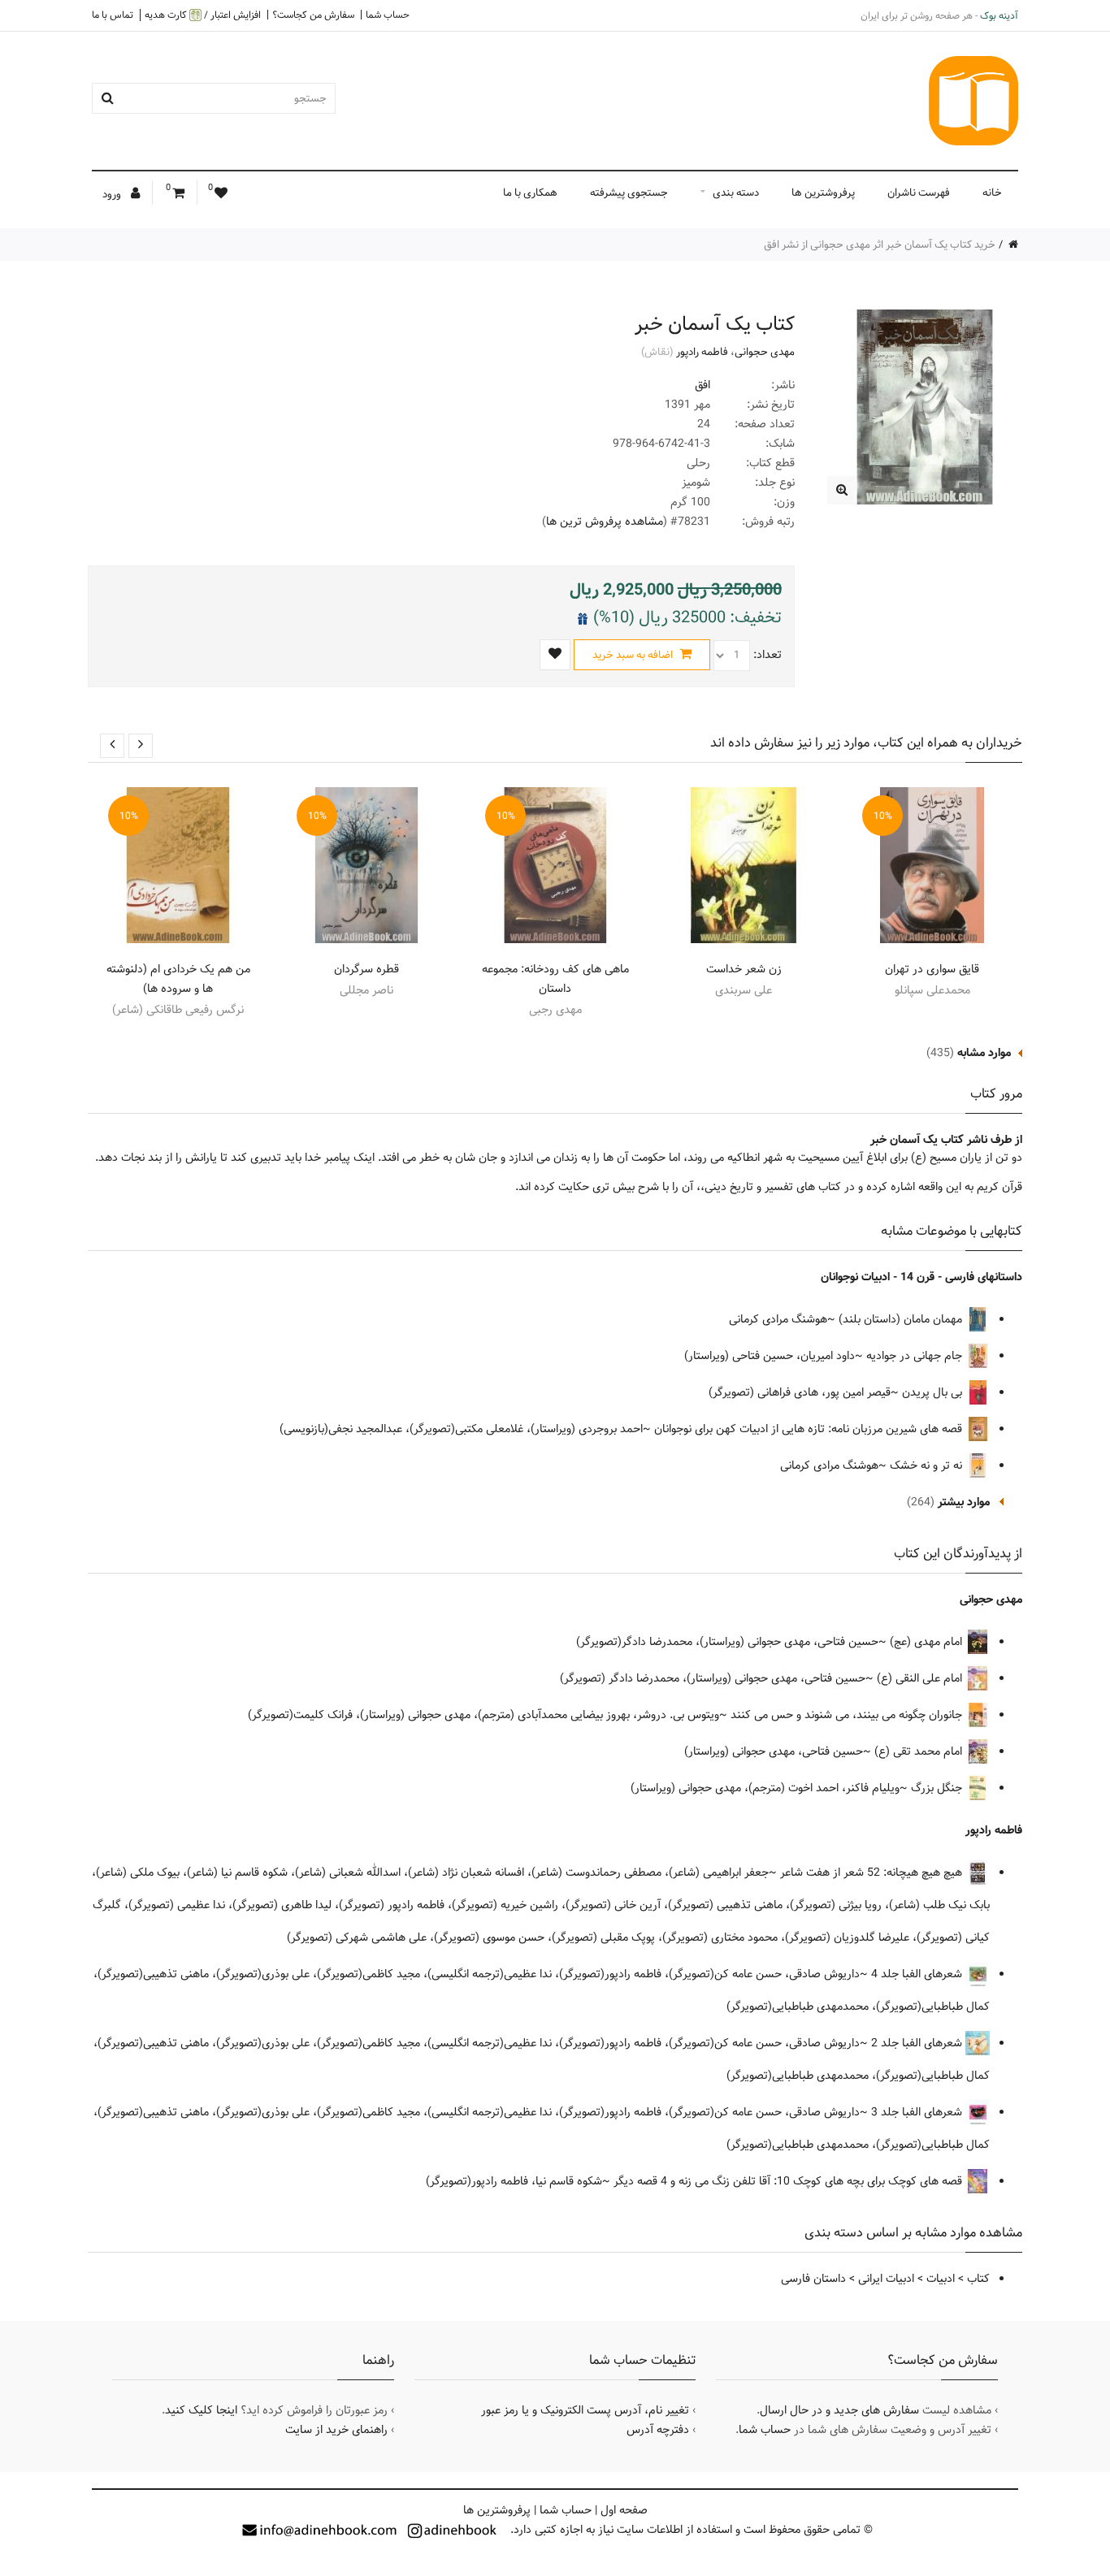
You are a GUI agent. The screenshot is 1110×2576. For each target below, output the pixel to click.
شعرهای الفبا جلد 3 (918, 2112)
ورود (113, 194)
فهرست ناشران (919, 193)
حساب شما (388, 15)
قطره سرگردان (366, 969)
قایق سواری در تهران (932, 969)
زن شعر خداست (744, 969)
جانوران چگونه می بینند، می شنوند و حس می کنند (848, 1715)
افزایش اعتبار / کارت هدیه (203, 15)
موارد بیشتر (964, 1502)
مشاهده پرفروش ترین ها (605, 522)
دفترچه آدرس (658, 2430)
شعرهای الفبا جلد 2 (918, 2043)
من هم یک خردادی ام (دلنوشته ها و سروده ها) (178, 979)
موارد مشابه (984, 1053)
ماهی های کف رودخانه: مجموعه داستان (555, 979)
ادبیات (941, 2279)
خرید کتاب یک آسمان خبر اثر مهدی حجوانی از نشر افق (880, 245)
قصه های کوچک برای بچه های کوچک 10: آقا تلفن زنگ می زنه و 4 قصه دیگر (789, 2181)
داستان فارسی (813, 2279)
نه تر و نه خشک (928, 1466)
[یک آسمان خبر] (841, 490)
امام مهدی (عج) (928, 1642)
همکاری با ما (530, 193)
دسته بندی (736, 193)
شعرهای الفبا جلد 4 (918, 1974)
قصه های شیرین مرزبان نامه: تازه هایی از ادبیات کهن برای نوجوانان (810, 1429)
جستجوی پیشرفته (629, 193)
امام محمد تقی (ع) (920, 1751)
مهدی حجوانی (765, 352)
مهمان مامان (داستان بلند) (902, 1319)
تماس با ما (113, 15)
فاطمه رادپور (702, 352)
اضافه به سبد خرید (634, 655)
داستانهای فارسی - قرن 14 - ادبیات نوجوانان (921, 1277)
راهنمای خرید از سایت (336, 2430)
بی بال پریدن (934, 1392)
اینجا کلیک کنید (201, 2410)
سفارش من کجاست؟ (313, 15)
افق (702, 385)
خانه (992, 193)
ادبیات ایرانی (886, 2279)
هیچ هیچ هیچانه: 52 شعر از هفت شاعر (873, 1872)
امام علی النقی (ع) (921, 1678)
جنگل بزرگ (938, 1788)
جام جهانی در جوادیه (916, 1356)
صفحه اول (624, 2510)
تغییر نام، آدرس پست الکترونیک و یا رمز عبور (585, 2410)
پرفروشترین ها (823, 193)
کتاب (978, 2279)
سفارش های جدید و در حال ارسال (839, 2410)
